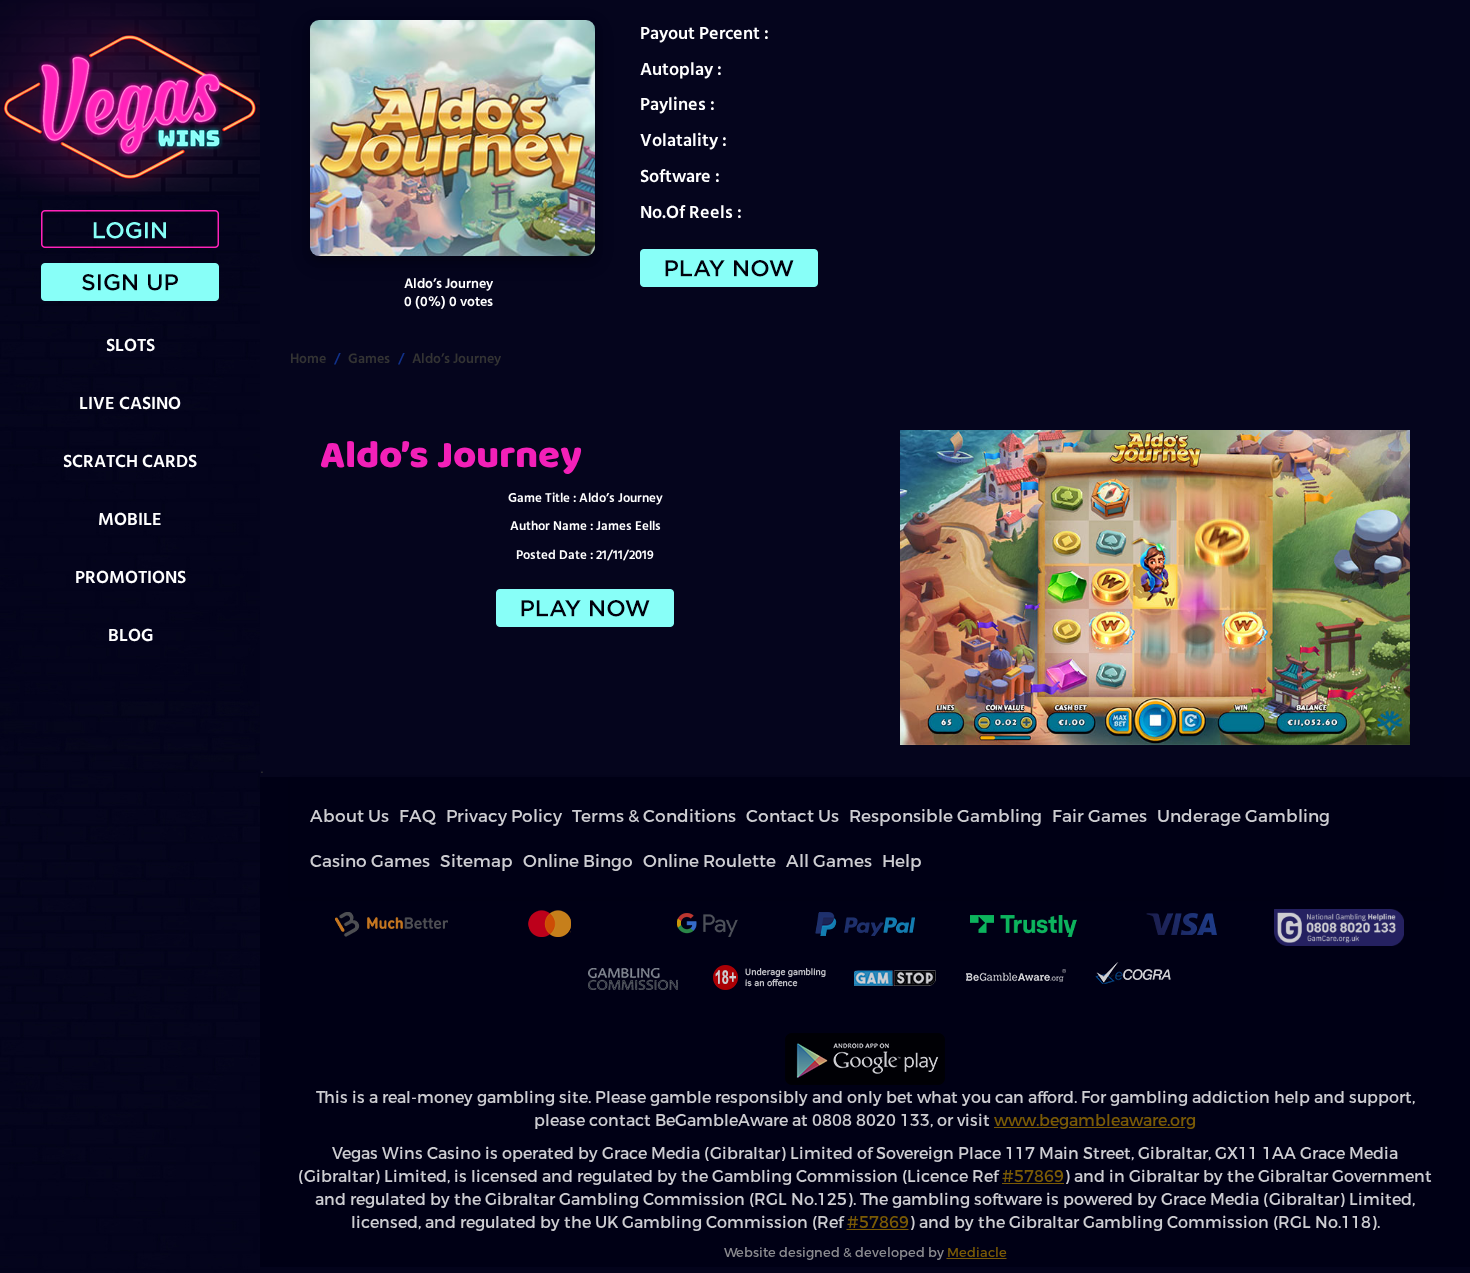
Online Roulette (1202, 816)
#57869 (1033, 1131)
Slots (130, 344)
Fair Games (803, 816)
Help (1324, 816)
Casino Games (988, 816)
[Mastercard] (549, 882)
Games (369, 358)
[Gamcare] (1339, 882)
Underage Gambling (892, 816)
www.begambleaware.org (1095, 1075)
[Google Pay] (707, 882)
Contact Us (613, 816)
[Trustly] (1023, 882)
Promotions (130, 576)
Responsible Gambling (708, 816)
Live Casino (130, 402)
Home (308, 358)
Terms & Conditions (526, 816)
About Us (333, 816)
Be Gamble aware (1016, 933)
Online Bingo (1119, 816)
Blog (130, 634)
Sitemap (1055, 816)
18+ (767, 933)
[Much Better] (391, 882)
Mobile (130, 518)
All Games (1277, 816)
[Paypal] (865, 882)
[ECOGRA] (1133, 933)
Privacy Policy (432, 816)
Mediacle (977, 1207)
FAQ (377, 816)
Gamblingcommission (632, 933)
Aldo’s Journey (456, 358)
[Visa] (1181, 882)
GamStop (895, 933)
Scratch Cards (130, 460)
